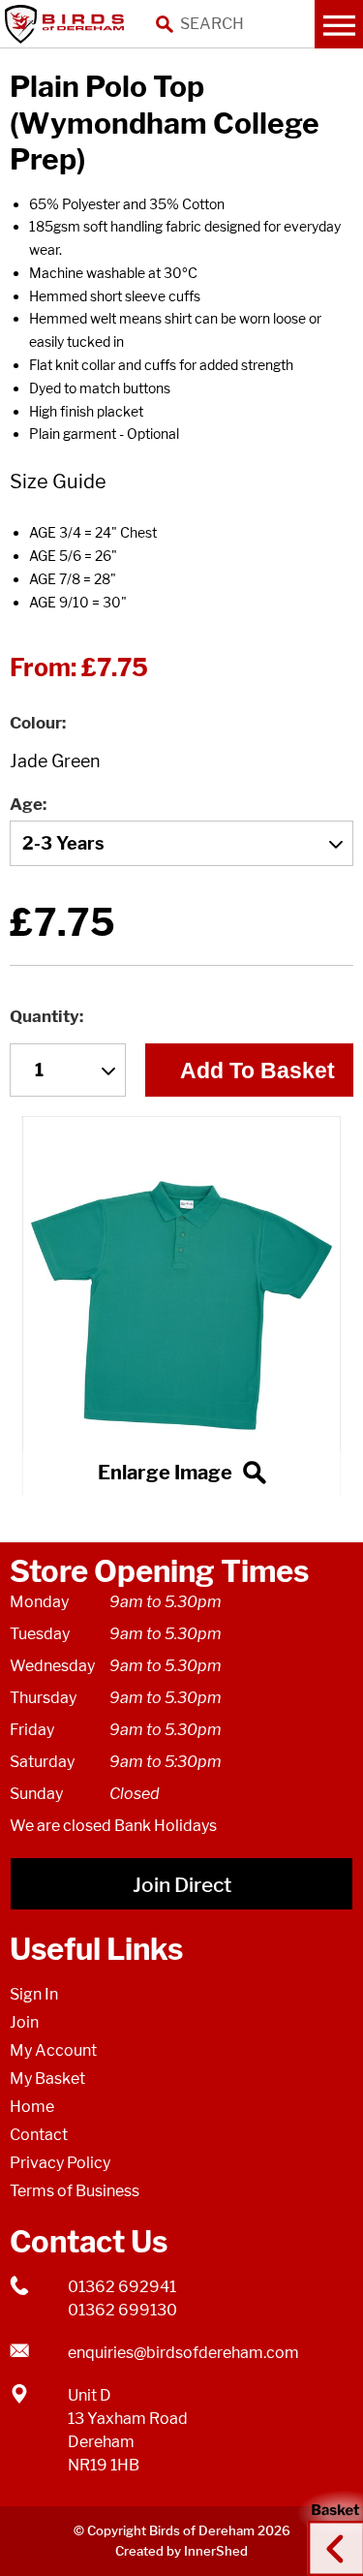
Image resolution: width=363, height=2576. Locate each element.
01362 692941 (122, 2287)
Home (32, 2107)
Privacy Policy (60, 2163)
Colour (36, 723)
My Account (53, 2050)
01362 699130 (122, 2310)
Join (24, 2022)
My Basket (47, 2079)
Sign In (34, 1994)
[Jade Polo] (181, 1305)
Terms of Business (75, 2191)
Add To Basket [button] (257, 1071)
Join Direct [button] (182, 1885)
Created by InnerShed (181, 2551)
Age (26, 804)
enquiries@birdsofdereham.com (183, 2353)
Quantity (45, 1016)
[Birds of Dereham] (68, 24)
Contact (39, 2135)
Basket (329, 2530)
